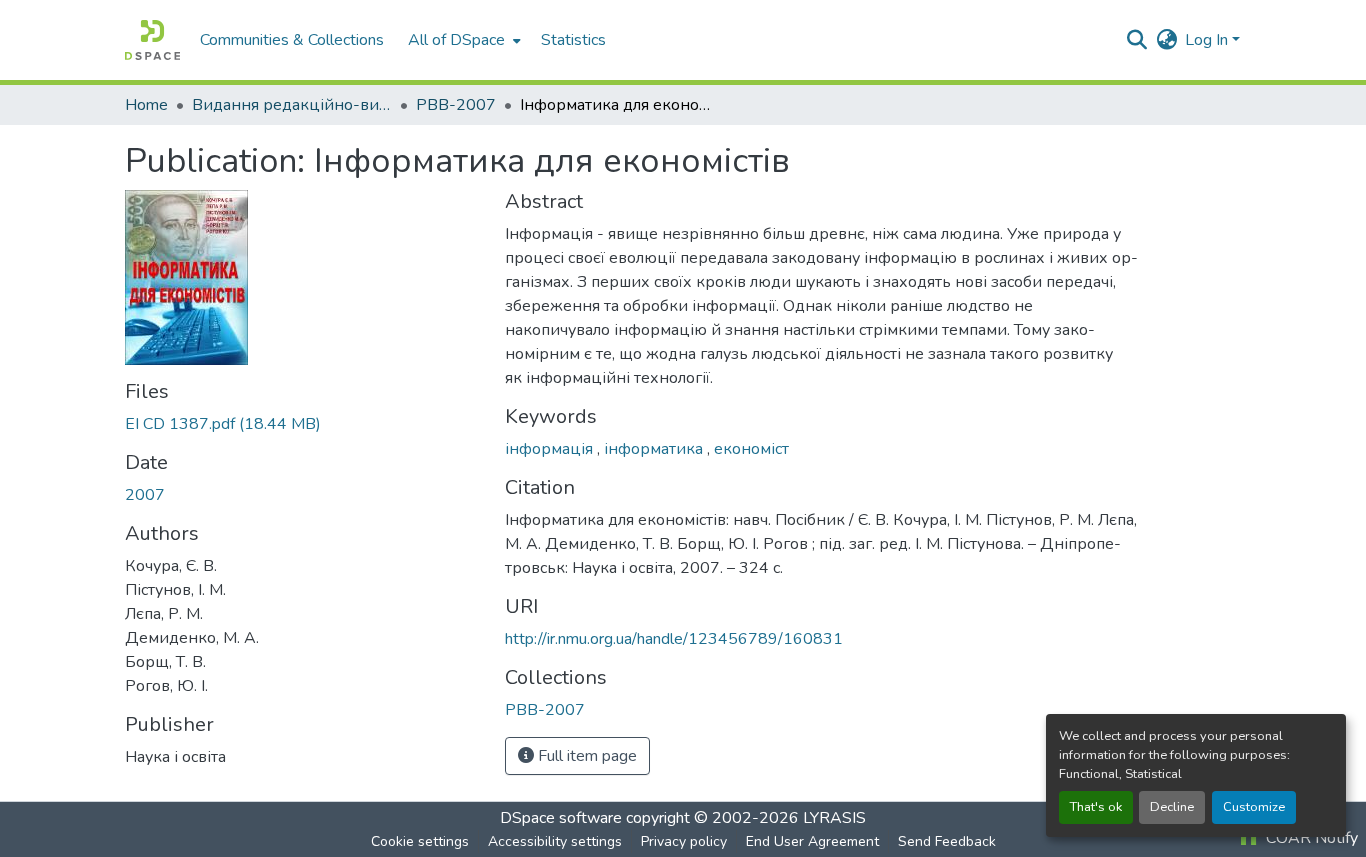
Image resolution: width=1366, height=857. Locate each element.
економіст (751, 449)
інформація (551, 449)
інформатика (655, 449)
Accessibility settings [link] (555, 841)
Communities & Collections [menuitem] (292, 40)
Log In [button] (1208, 40)
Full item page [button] (585, 756)
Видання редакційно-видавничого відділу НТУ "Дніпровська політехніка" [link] (292, 105)
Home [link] (146, 105)
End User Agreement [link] (812, 841)
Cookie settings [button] (420, 841)
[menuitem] (462, 40)
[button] (152, 40)
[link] (303, 424)
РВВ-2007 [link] (456, 105)
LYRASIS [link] (834, 818)
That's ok (1096, 807)
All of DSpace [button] (456, 40)
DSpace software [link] (561, 818)
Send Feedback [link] (947, 841)
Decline (1172, 807)
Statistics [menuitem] (573, 40)
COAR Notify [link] (1310, 838)
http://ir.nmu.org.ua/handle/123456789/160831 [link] (674, 639)
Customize (1254, 807)
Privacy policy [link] (684, 841)
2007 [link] (145, 495)
